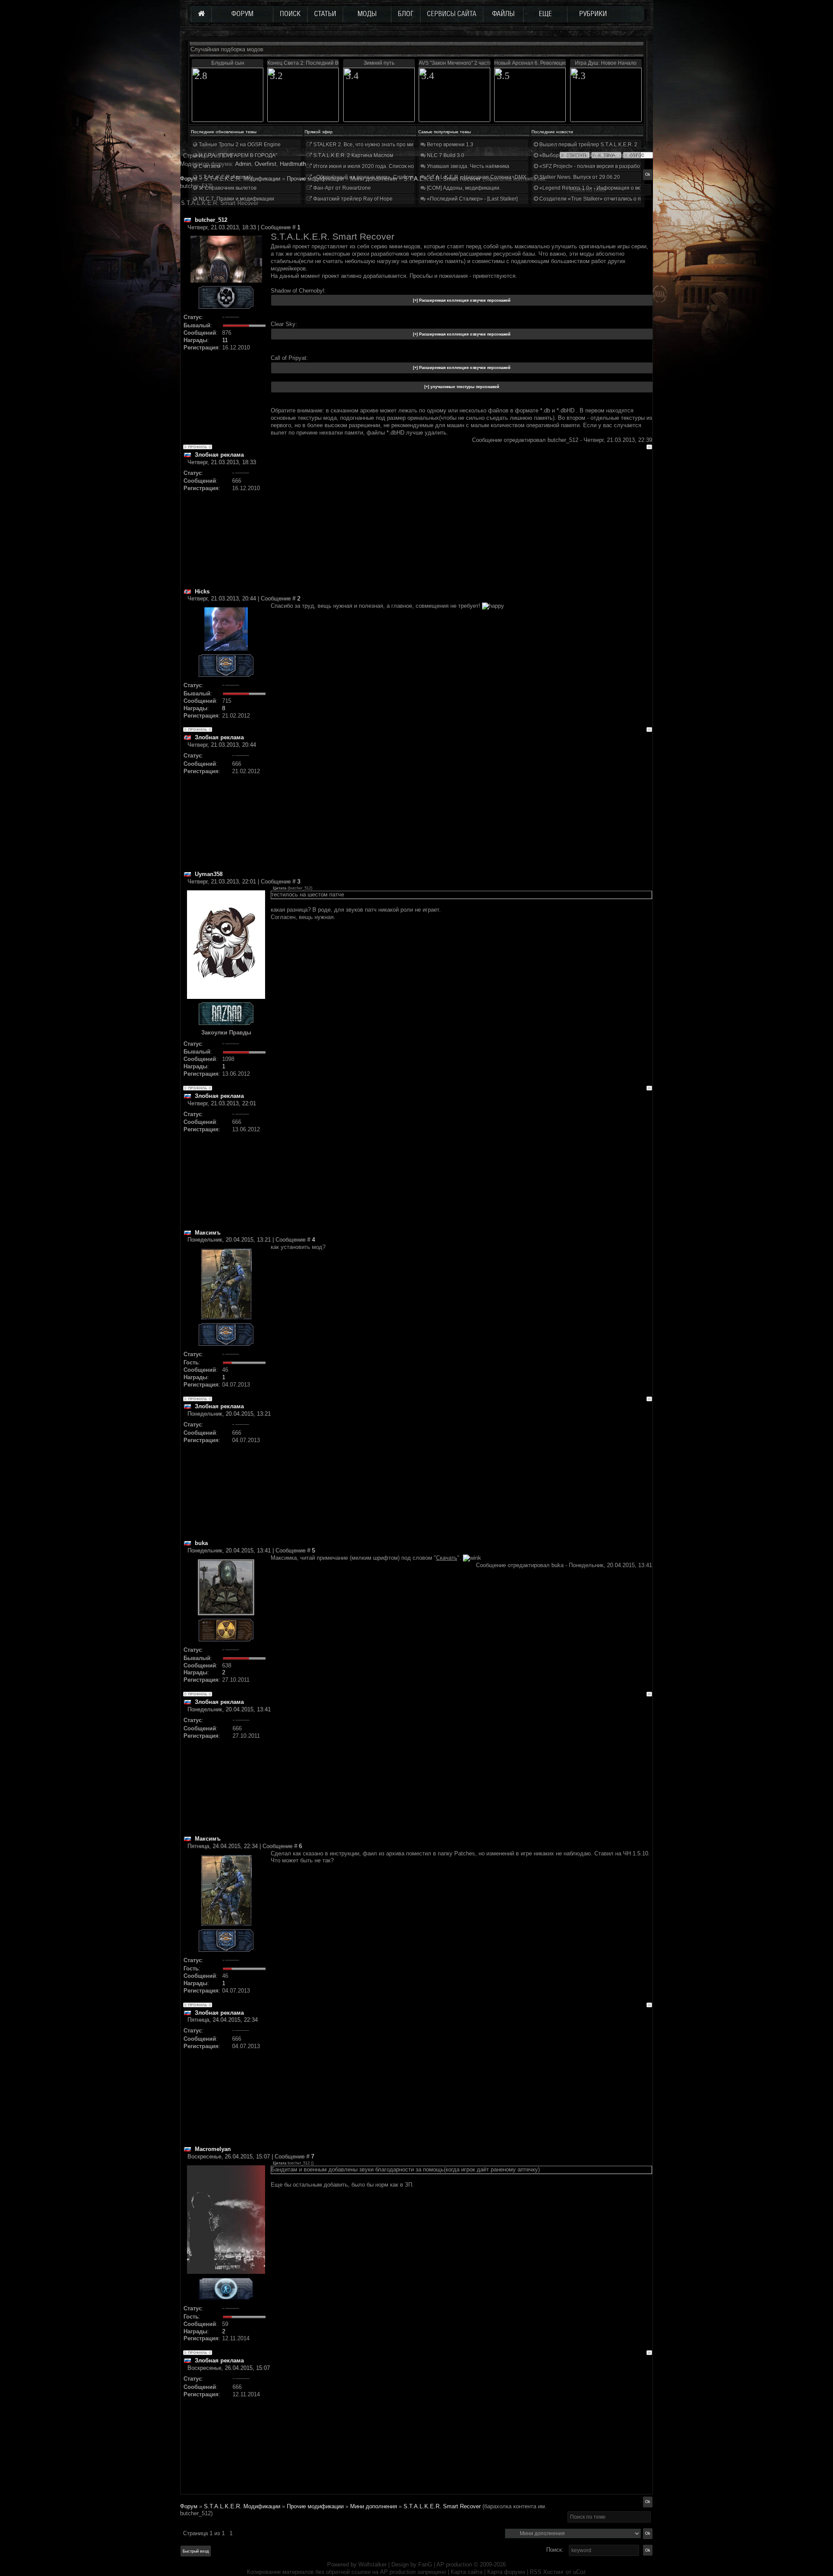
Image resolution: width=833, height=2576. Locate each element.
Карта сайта (467, 2572)
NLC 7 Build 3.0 (445, 155)
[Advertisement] (461, 527)
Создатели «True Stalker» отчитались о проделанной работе (614, 199)
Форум (189, 179)
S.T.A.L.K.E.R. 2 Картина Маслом (353, 155)
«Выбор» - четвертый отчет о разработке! (591, 155)
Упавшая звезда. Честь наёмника (467, 166)
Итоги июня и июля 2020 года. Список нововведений (377, 166)
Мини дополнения (374, 2506)
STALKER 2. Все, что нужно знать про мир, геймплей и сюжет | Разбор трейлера (412, 145)
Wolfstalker (372, 2564)
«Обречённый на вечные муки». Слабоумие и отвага (377, 177)
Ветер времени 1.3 (449, 145)
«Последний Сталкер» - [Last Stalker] (472, 199)
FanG (426, 2564)
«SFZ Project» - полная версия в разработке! (594, 166)
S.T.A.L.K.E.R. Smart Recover (442, 2506)
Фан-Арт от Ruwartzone (341, 188)
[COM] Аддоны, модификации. (463, 188)
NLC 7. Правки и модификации (236, 199)
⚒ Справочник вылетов (227, 188)
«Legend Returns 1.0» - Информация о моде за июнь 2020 (610, 188)
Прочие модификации (315, 2506)
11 (225, 340)
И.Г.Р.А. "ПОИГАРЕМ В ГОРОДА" (237, 155)
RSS (536, 2572)
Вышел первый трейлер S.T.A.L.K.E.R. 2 (588, 145)
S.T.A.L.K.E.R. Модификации (242, 2506)
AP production (454, 2564)
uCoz (580, 2572)
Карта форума (506, 2572)
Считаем (209, 166)
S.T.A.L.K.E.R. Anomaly (225, 177)
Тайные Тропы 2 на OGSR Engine (239, 145)
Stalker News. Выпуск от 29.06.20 (579, 177)
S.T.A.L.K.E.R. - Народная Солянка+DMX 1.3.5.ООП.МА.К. (496, 177)
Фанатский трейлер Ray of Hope (352, 199)
